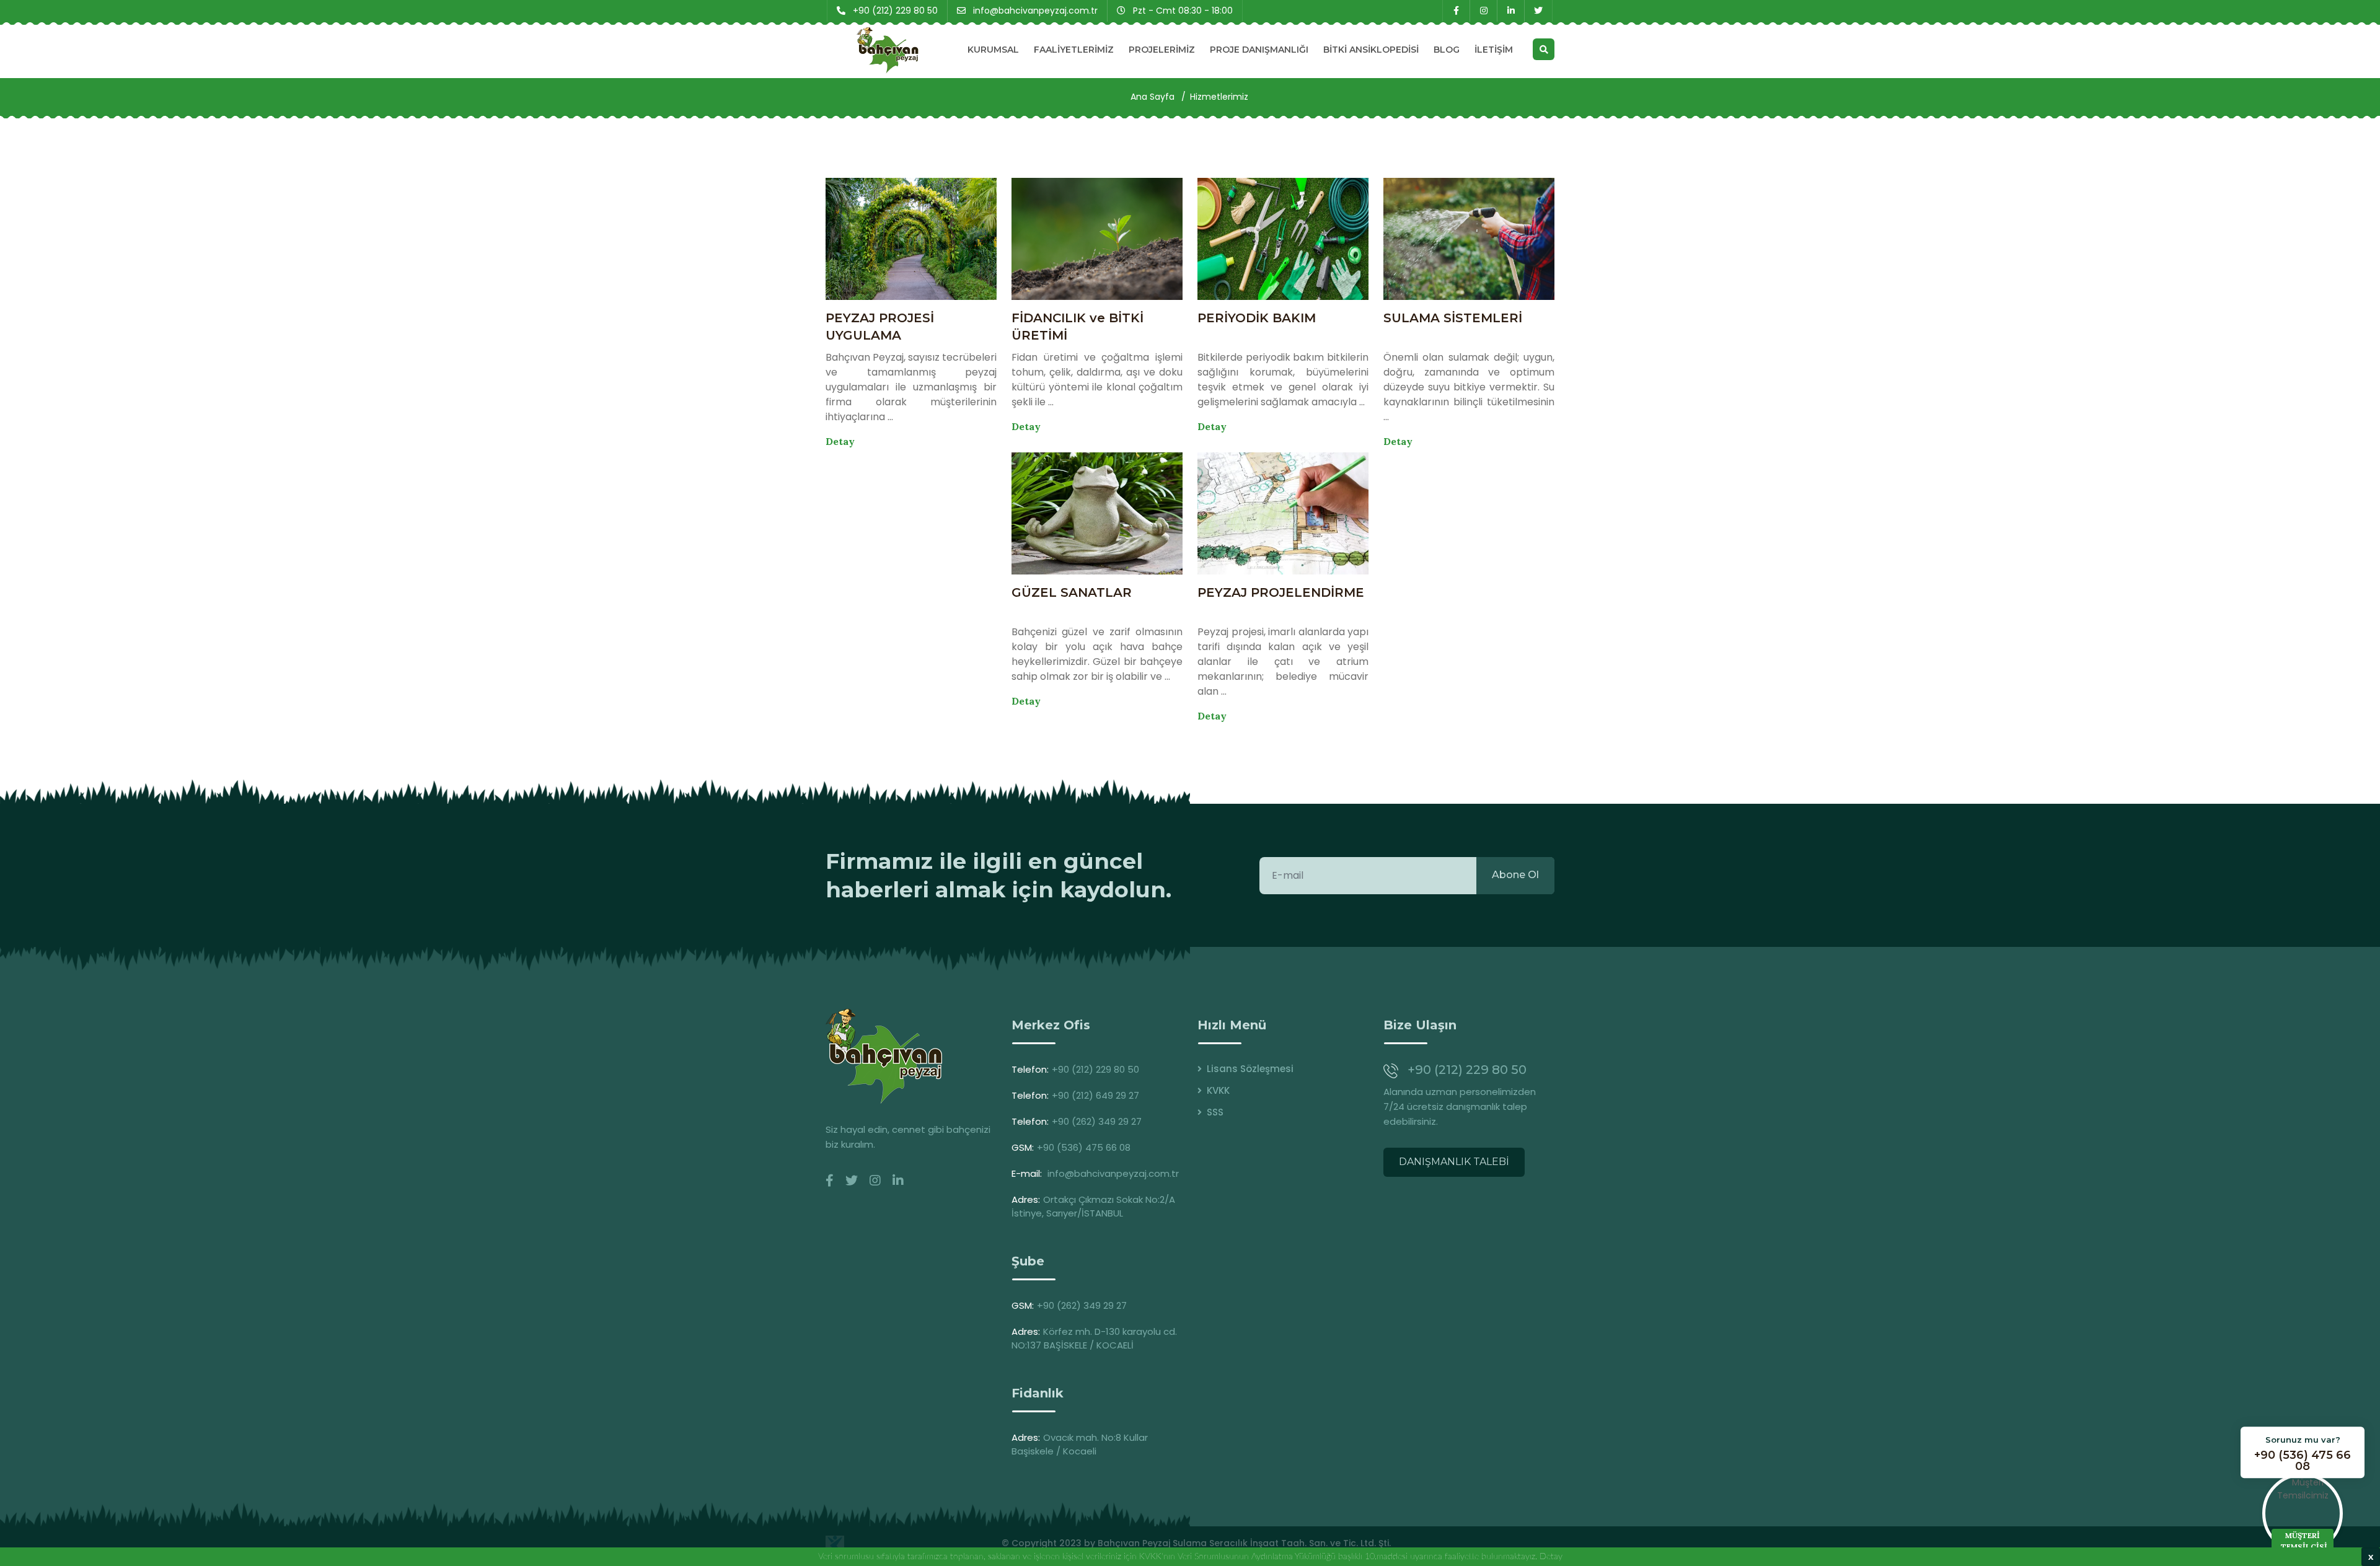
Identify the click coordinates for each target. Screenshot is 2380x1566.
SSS (1215, 1112)
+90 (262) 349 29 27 (1097, 1121)
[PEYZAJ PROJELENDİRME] (1283, 513)
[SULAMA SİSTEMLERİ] (1469, 239)
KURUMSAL (993, 50)
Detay (840, 441)
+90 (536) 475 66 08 (1084, 1147)
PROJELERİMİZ (1162, 50)
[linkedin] (1511, 11)
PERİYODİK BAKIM (1257, 318)
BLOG (1447, 50)
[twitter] (1538, 11)
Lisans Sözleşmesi (1250, 1069)
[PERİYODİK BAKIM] (1283, 239)
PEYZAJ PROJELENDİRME (1281, 592)
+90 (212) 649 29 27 (1095, 1095)
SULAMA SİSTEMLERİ (1453, 318)
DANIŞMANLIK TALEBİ (1454, 1162)
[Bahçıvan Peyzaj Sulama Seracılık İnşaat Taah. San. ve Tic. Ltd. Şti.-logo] (884, 1056)
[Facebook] (1456, 11)
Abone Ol (1515, 875)
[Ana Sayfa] (888, 50)
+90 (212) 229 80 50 (1095, 1069)
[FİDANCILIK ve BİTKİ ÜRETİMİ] (1097, 239)
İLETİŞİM (1494, 50)
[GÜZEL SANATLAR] (1097, 513)
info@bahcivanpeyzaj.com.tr (1113, 1173)
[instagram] (1483, 11)
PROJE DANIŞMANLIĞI (1259, 50)
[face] (830, 1181)
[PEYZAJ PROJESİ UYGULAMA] (911, 239)
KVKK (1218, 1090)
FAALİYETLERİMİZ (1074, 50)
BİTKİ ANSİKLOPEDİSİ (1371, 50)
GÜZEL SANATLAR (1072, 592)
